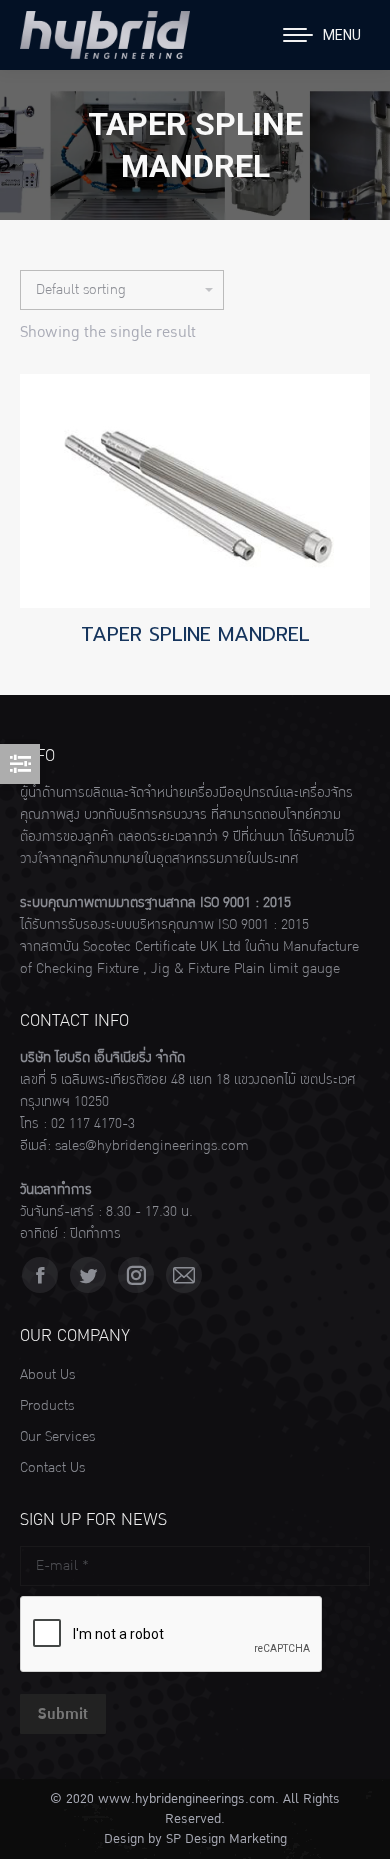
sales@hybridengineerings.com (152, 1146)
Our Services (57, 1437)
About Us (47, 1375)
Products (47, 1406)
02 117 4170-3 (93, 1124)
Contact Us (52, 1468)
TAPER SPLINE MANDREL (195, 634)
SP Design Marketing (226, 1839)
